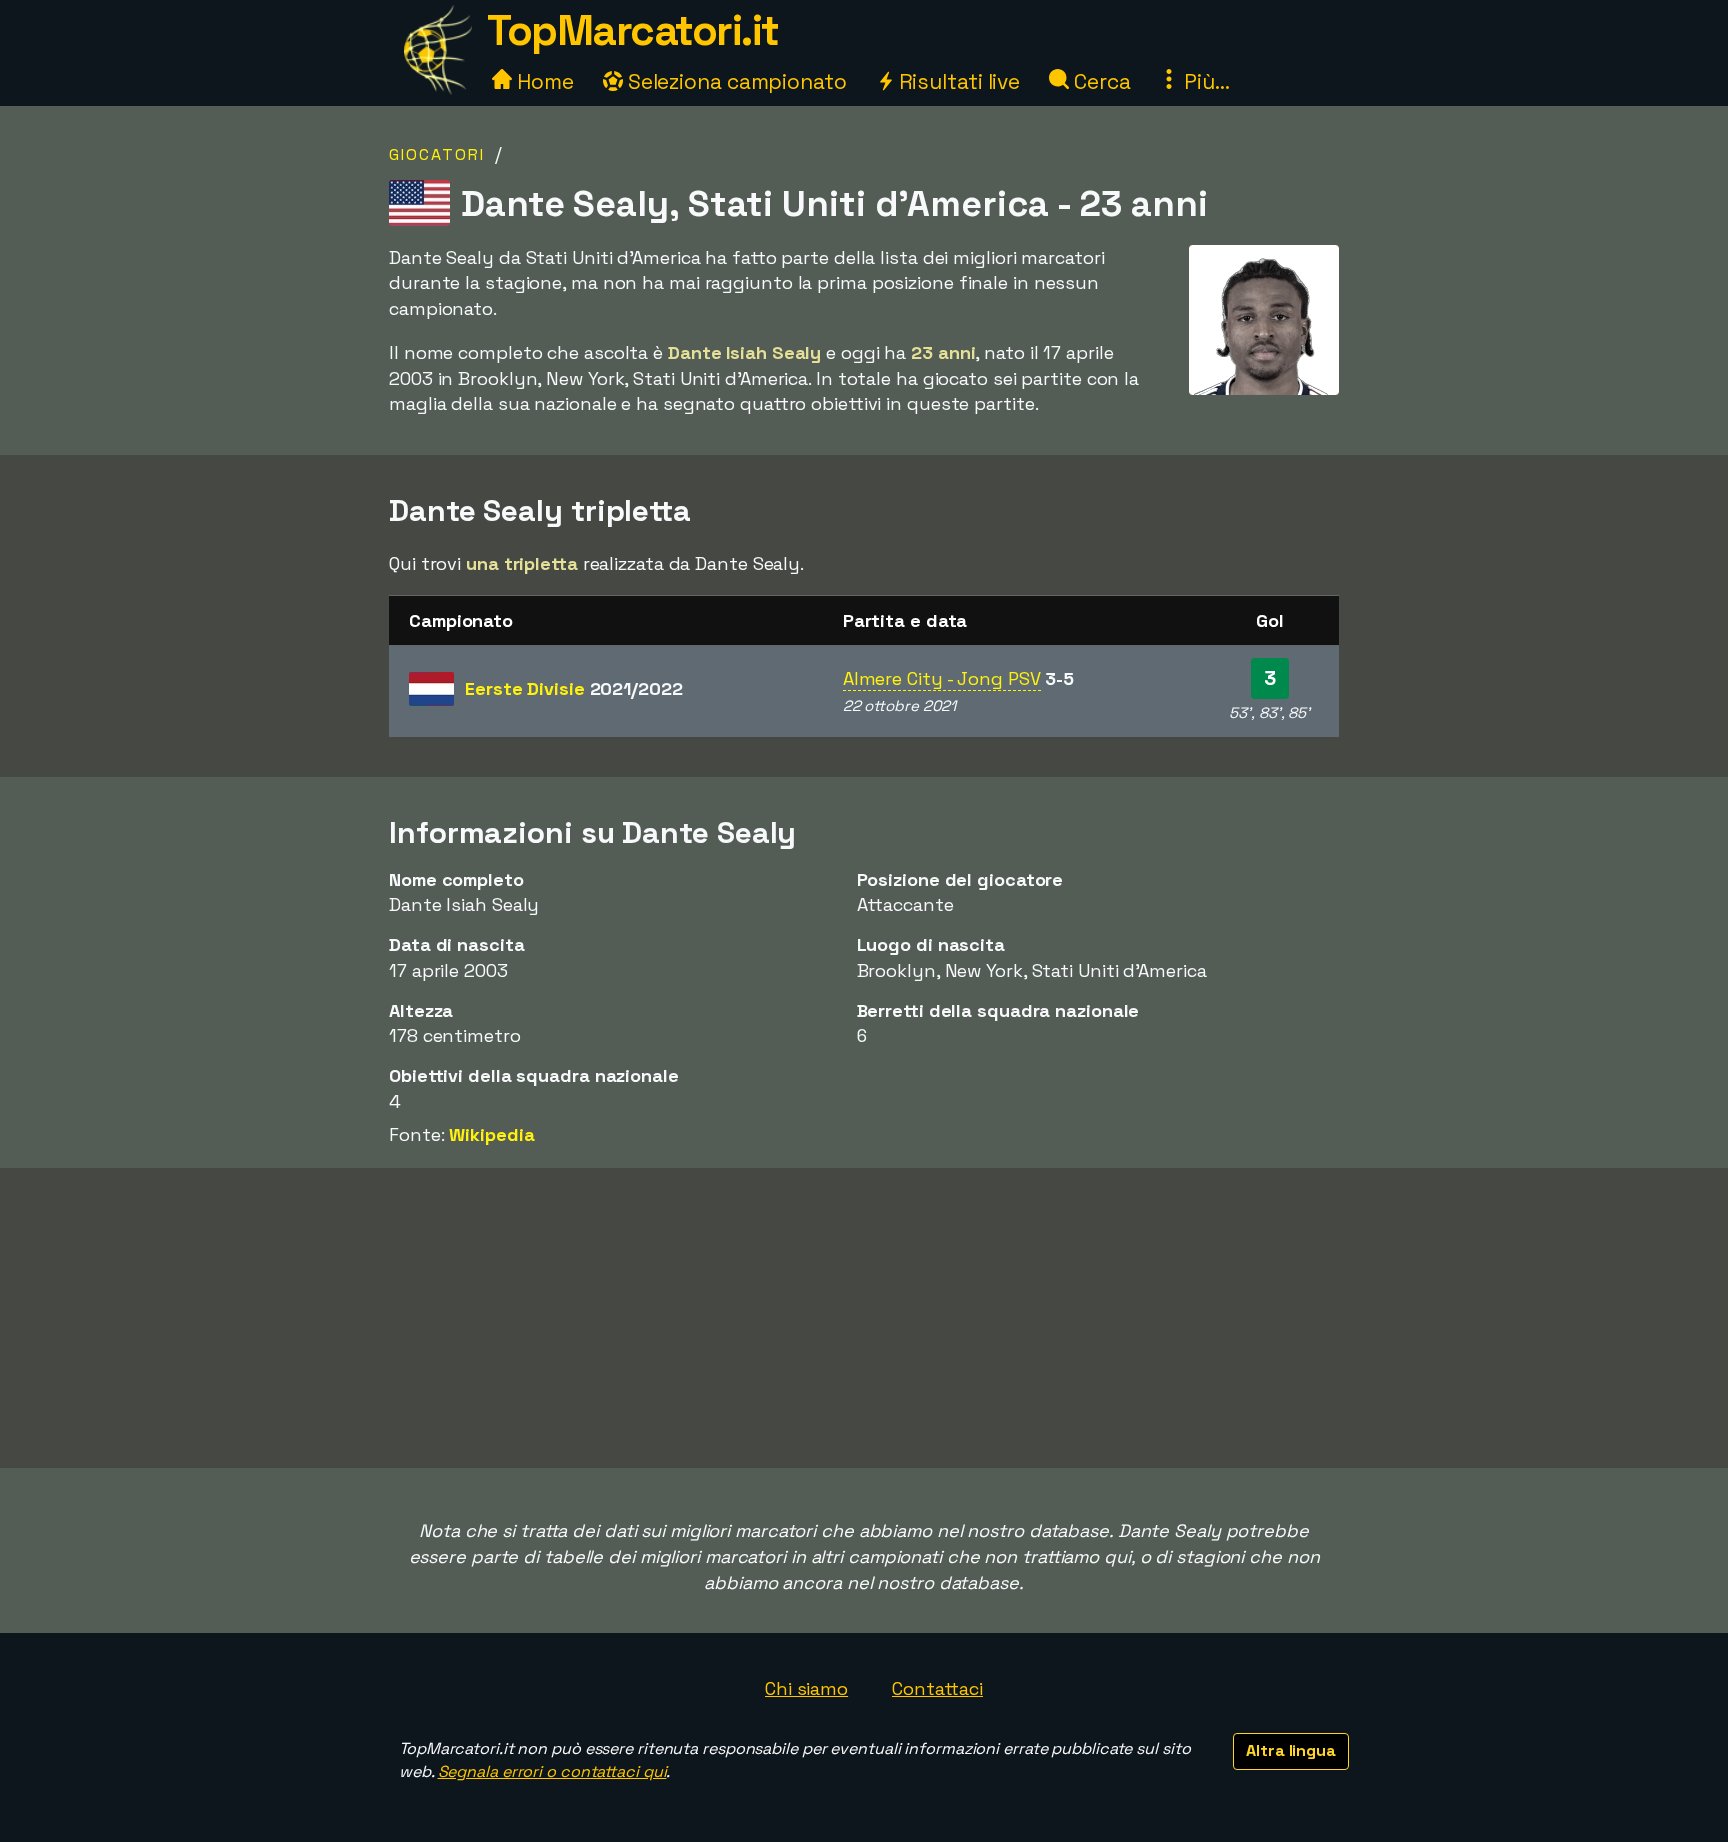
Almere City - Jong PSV (942, 678)
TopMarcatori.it (633, 30)
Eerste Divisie (574, 688)
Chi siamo (806, 1688)
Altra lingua (1291, 1750)
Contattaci (937, 1688)
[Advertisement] (864, 1318)
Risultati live (957, 81)
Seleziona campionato (735, 81)
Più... (1204, 81)
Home (543, 81)
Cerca (1099, 81)
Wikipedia (491, 1134)
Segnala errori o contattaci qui (552, 1771)
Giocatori (437, 154)
